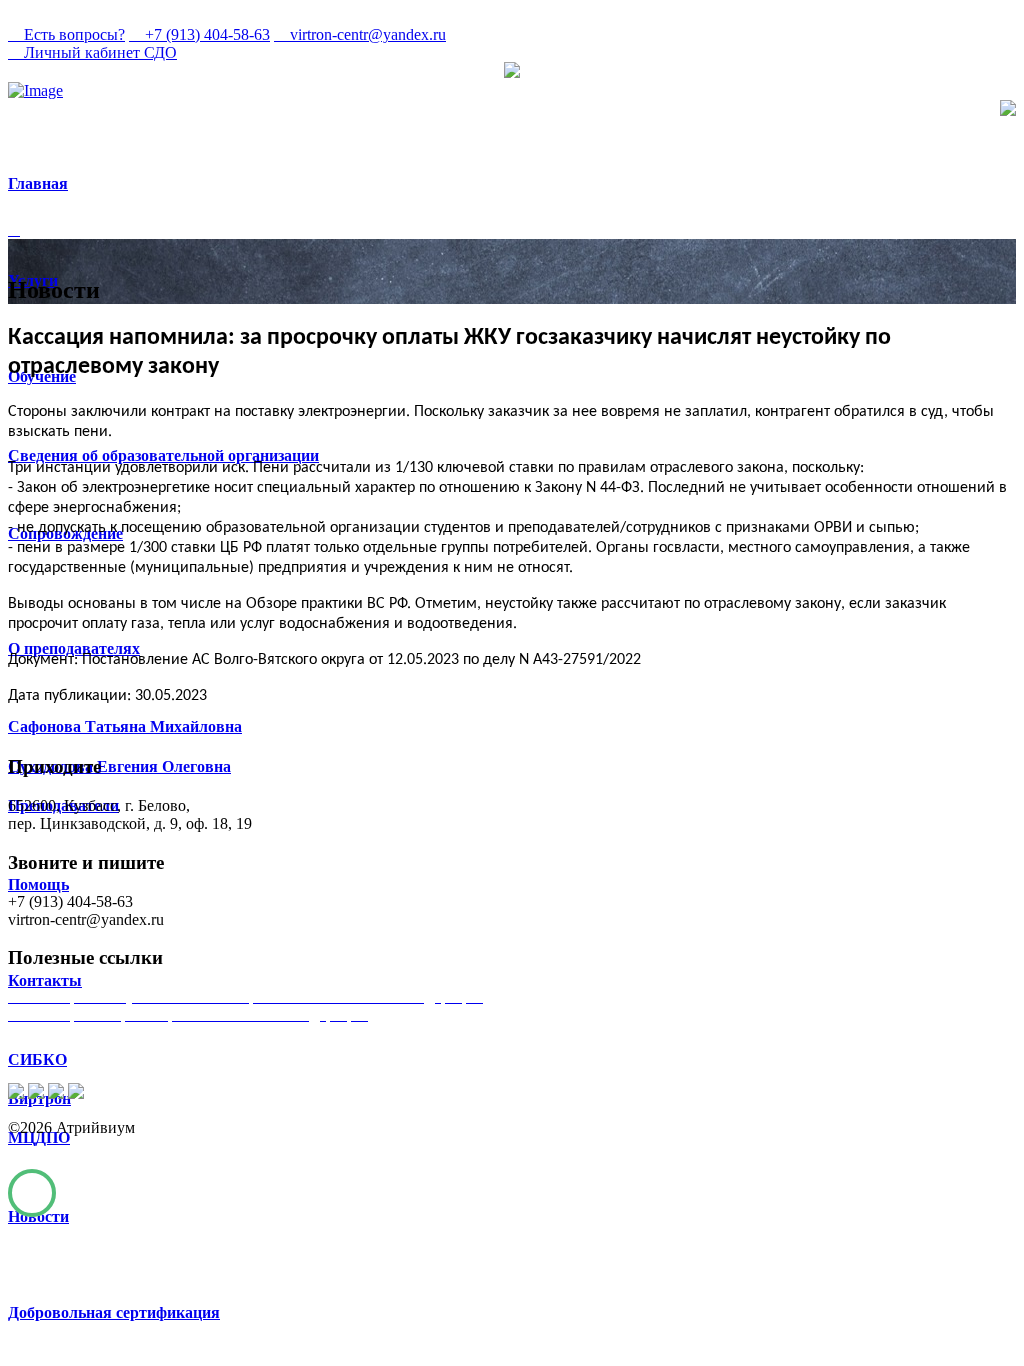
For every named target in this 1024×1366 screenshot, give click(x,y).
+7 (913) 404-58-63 (205, 34)
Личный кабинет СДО (98, 52)
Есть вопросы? (72, 34)
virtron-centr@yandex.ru (366, 34)
